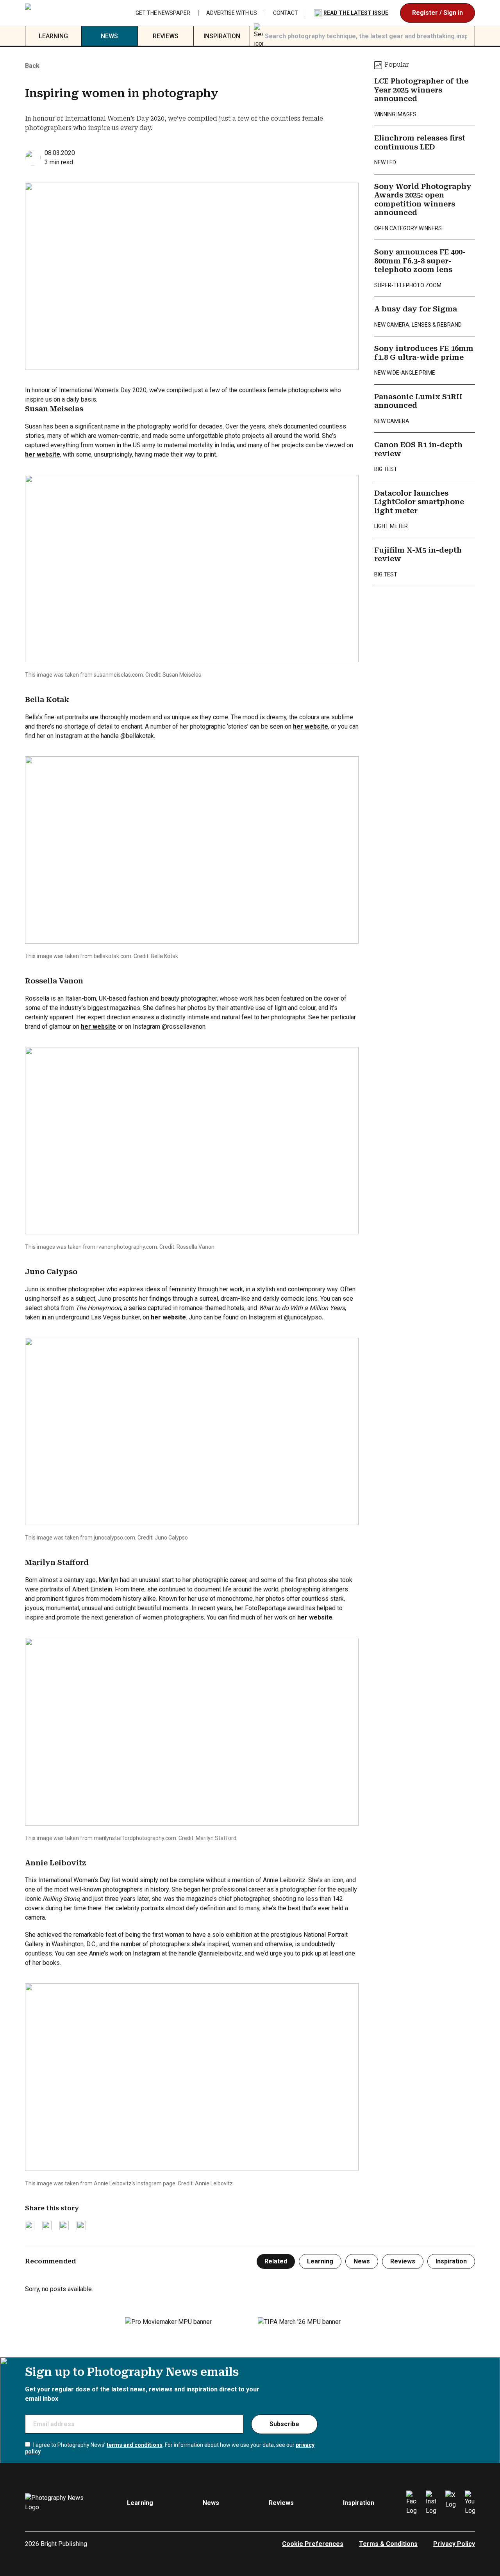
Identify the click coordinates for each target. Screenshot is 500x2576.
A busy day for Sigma (416, 309)
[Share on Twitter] (30, 2226)
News (109, 36)
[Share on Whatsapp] (81, 2226)
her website (43, 454)
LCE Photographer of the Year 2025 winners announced (421, 90)
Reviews (166, 36)
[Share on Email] (64, 2226)
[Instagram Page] (431, 2503)
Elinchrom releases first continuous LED (420, 142)
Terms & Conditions (388, 2544)
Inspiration (222, 36)
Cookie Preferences (313, 2544)
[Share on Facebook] (47, 2226)
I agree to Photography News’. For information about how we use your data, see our (170, 2448)
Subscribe (284, 2424)
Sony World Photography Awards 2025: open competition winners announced (423, 200)
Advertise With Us (232, 13)
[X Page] (450, 2503)
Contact (286, 13)
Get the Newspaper (163, 13)
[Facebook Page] (411, 2503)
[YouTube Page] (470, 2503)
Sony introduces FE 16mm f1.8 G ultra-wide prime (424, 353)
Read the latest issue (356, 13)
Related (276, 2261)
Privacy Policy (454, 2544)
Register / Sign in (437, 13)
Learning (53, 36)
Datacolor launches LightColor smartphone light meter (419, 502)
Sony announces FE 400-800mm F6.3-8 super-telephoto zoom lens (420, 261)
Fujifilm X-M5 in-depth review (418, 555)
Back (32, 66)
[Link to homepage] (60, 13)
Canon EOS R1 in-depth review (418, 449)
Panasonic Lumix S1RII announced (418, 401)
